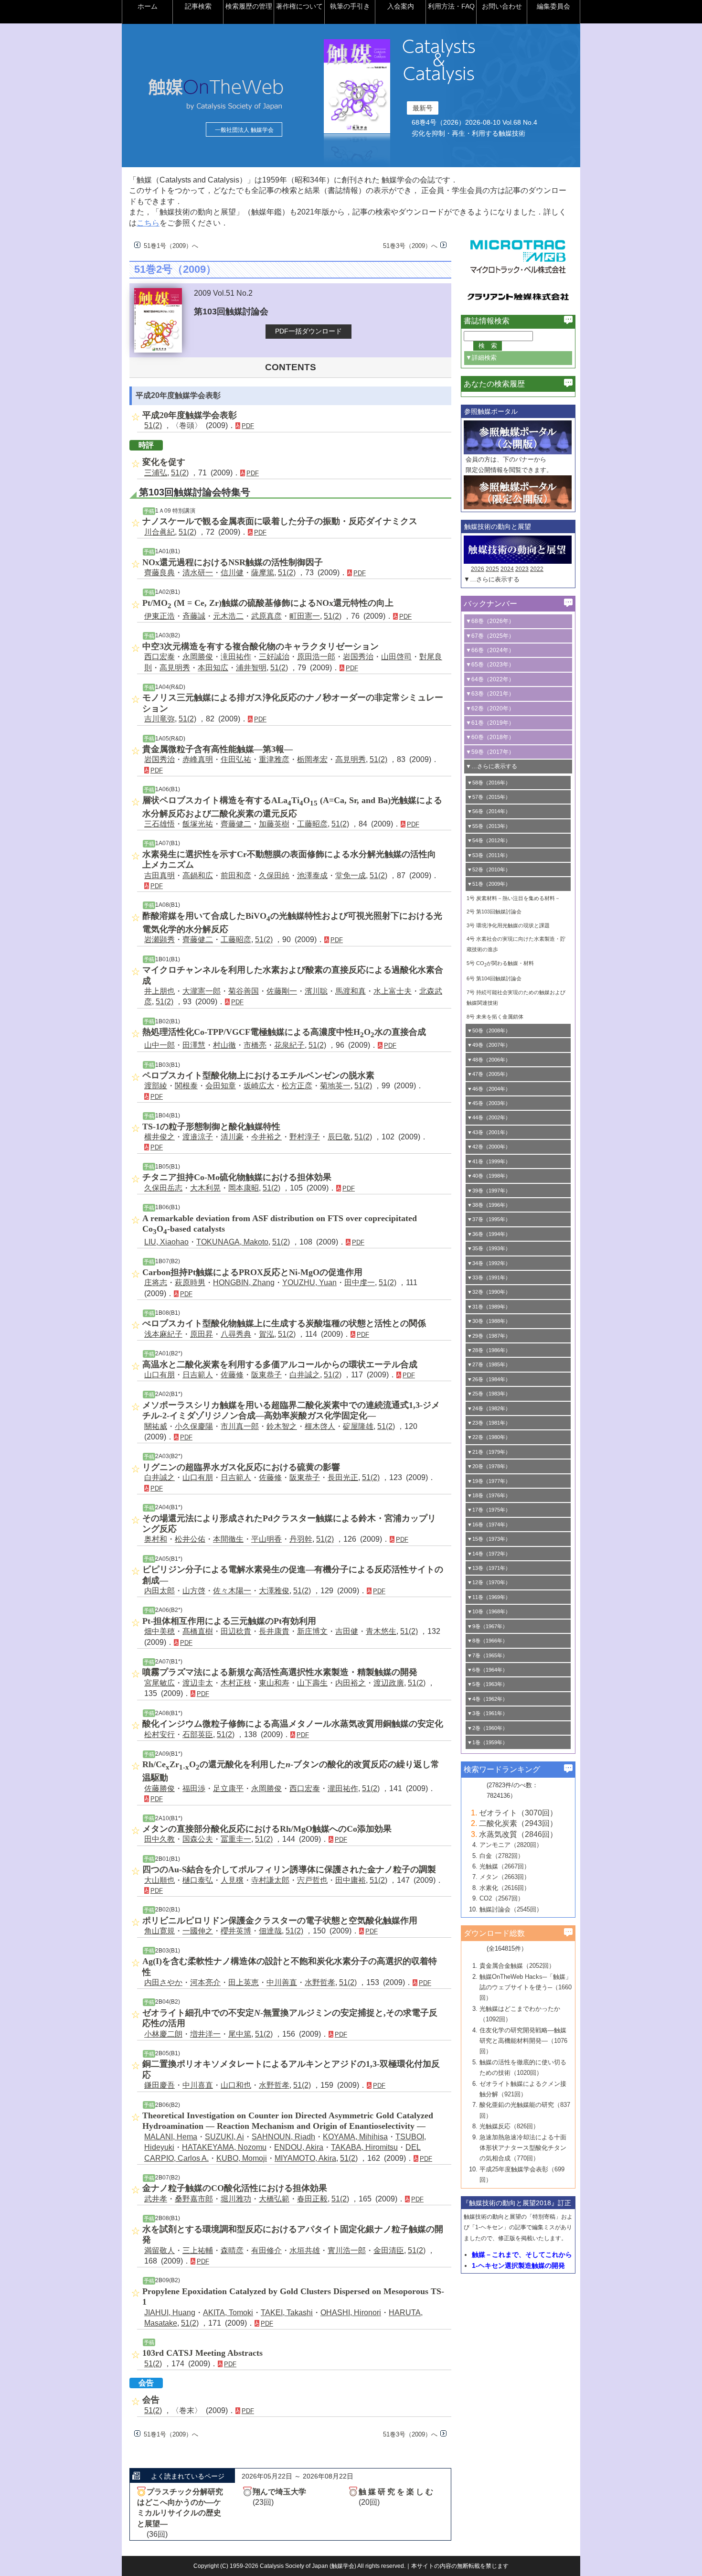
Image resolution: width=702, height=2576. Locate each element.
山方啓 (194, 1591)
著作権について (299, 6)
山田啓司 (396, 657)
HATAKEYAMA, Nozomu (224, 2147)
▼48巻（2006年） (489, 1060)
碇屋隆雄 (358, 1426)
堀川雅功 (236, 2199)
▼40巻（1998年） (489, 1176)
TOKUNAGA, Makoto (232, 1242)
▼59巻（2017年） (490, 752)
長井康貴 (274, 1631)
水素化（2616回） (505, 1888)
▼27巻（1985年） (489, 1364)
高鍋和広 (198, 875)
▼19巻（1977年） (489, 1481)
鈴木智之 (282, 1426)
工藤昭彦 (312, 824)
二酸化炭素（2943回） (518, 1823)
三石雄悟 (160, 824)
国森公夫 (198, 1839)
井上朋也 (160, 991)
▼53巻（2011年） (489, 855)
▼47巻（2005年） (489, 1074)
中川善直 (282, 1982)
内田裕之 (351, 1683)
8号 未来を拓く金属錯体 (495, 1017)
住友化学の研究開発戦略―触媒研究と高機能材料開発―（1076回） (523, 2041)
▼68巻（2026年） (490, 621)
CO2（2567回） (502, 1898)
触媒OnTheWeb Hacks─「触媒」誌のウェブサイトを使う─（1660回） (526, 1987)
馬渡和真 (351, 991)
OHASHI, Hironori (351, 2313)
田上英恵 (244, 1982)
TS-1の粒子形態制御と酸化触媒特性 (211, 1127)
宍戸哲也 (312, 1880)
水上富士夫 (393, 991)
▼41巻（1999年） (489, 1161)
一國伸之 (198, 1931)
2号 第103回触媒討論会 (494, 912)
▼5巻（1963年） (487, 1684)
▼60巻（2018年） (490, 737)
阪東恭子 (266, 1375)
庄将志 (156, 1283)
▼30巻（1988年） (489, 1321)
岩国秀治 (358, 657)
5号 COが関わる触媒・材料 (500, 963)
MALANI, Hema (171, 2137)
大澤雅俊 (274, 1591)
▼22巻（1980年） (489, 1437)
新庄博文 (312, 1631)
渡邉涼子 (198, 1137)
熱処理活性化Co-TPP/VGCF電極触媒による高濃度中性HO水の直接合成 (284, 1032)
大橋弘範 (274, 2199)
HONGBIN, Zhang (244, 1283)
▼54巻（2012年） (489, 840)
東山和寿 (274, 1683)
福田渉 (194, 1788)
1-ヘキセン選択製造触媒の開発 (518, 2265)
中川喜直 (198, 2085)
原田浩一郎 (316, 657)
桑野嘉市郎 (194, 2199)
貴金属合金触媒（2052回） (517, 1966)
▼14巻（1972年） (489, 1554)
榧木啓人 (320, 1426)
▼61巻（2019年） (490, 723)
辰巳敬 (339, 1137)
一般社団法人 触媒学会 (244, 130)
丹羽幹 (301, 1539)
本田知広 (213, 668)
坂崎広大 (259, 1086)
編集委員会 (553, 6)
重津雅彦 (274, 759)
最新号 (423, 108)
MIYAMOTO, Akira (305, 2158)
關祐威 (156, 1426)
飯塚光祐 (198, 824)
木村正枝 (236, 1683)
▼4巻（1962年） (487, 1699)
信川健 (232, 573)
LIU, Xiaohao (166, 1242)
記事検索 (198, 6)
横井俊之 (160, 1137)
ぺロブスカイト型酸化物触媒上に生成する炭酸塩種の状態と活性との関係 (284, 1323)
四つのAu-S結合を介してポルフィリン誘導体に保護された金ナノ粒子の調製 (289, 1869)
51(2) (153, 425)
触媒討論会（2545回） (511, 1909)
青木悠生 (381, 1631)
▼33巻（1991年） (489, 1277)
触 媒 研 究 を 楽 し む (396, 2492)
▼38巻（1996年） (489, 1205)
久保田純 (274, 875)
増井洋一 (205, 2034)
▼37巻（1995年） (489, 1219)
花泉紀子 (289, 1045)
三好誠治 (274, 657)
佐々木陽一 (232, 1591)
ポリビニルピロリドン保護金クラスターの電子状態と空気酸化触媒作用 (280, 1921)
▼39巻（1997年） (489, 1191)
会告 (151, 2400)
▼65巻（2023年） (490, 665)
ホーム (148, 6)
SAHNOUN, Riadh (283, 2137)
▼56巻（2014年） (489, 811)
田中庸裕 (351, 1880)
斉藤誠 (194, 616)
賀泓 (266, 1334)
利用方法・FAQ (451, 6)
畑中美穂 (160, 1631)
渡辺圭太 (198, 1683)
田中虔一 (360, 1283)
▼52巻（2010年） (489, 869)
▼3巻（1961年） (487, 1713)
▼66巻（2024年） (490, 650)
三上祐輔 (198, 2250)
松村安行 (160, 1734)
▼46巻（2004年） (489, 1089)
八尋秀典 (236, 1334)
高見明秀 (175, 668)
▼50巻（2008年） (489, 1030)
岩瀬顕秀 (160, 939)
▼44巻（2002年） (489, 1117)
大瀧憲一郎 (202, 991)
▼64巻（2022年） (490, 679)
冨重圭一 (236, 1839)
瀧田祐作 (343, 1788)
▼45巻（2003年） (489, 1103)
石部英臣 (198, 1734)
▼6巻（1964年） (487, 1670)
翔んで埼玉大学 (279, 2492)
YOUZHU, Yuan (309, 1283)
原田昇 (202, 1334)
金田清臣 (389, 2250)
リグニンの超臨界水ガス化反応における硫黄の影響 (241, 1467)
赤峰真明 (198, 759)
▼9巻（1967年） (487, 1626)
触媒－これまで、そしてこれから (522, 2254)
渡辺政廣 (389, 1683)
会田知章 (221, 1086)
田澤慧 (194, 1045)
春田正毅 (312, 2199)
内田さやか (163, 1982)
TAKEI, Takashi (287, 2313)
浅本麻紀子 (163, 1334)
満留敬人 (160, 2250)
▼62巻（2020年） (490, 708)
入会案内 (401, 6)
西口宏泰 (160, 657)
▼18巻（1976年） (489, 1495)
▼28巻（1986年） (489, 1350)
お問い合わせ (502, 6)
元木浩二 (228, 616)
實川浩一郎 (347, 2250)
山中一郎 (160, 1045)
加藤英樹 (274, 824)
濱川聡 (316, 991)
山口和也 (236, 2085)
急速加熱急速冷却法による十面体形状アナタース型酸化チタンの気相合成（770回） (523, 2148)
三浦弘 (156, 473)
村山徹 (224, 1045)
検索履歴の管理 (249, 6)
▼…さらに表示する (492, 579)
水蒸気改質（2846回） (518, 1834)
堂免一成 (351, 875)
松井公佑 (190, 1539)
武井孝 (156, 2199)
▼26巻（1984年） (489, 1379)
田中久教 (160, 1839)
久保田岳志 (163, 1188)
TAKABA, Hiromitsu (364, 2147)
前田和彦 (236, 875)
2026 (478, 569)
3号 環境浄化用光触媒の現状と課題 (508, 925)
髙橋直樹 (198, 1631)
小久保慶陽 (194, 1426)
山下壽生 (312, 1683)
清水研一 (198, 573)
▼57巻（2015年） (489, 797)
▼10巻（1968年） (489, 1611)
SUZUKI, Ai (224, 2137)
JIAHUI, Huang (170, 2313)
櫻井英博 (236, 1931)
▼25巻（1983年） (489, 1394)
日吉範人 (198, 1375)
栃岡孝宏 (312, 759)
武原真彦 (266, 616)
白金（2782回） (502, 1856)
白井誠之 (305, 1375)
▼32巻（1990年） (489, 1292)
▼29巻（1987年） (489, 1336)
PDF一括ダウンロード (308, 331)
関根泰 (186, 1086)
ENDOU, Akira (299, 2147)
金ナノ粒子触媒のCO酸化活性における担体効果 (235, 2188)
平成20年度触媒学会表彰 (190, 415)
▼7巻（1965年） (487, 1655)
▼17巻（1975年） (489, 1510)
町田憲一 (305, 616)
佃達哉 (270, 1931)
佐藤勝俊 (160, 1788)
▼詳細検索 (481, 358)
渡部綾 (156, 1086)
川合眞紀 (160, 532)
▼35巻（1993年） (489, 1248)
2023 (522, 569)
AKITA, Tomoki (228, 2313)
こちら (148, 223)
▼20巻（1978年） (489, 1466)
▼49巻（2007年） (489, 1045)
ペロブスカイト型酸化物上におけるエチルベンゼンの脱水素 (258, 1075)
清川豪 (232, 1137)
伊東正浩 (160, 616)
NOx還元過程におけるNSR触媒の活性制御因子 (233, 562)
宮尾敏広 (160, 1683)
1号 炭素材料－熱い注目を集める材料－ (513, 898)
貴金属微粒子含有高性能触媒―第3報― (218, 749)
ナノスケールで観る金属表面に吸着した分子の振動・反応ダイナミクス (280, 521)
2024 (507, 569)
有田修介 (266, 2250)
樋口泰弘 (198, 1880)
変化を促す (164, 462)
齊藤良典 (160, 573)
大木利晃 (205, 1188)
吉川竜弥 (160, 719)
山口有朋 (160, 1375)
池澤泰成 (312, 875)
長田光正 (343, 1477)
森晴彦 (232, 2250)
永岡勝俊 (198, 657)
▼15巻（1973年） (489, 1539)
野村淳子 (305, 1137)
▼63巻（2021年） (490, 694)
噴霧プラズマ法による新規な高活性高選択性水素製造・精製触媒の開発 (280, 1672)
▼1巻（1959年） (487, 1742)
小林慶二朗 (163, 2034)
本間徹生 (228, 1539)
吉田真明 (160, 875)
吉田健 (347, 1631)
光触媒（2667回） (505, 1866)
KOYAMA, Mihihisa (355, 2137)
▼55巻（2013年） (489, 826)
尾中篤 (240, 2034)
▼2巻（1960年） (487, 1728)
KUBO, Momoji (242, 2158)
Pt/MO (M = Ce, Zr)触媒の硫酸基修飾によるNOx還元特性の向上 (268, 603)
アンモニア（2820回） (511, 1845)
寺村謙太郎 (270, 1880)
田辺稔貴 (236, 1631)
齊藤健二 (236, 824)
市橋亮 (255, 1045)
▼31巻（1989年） (489, 1307)
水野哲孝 (320, 1982)
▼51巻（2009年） (489, 884)
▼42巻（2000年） (489, 1147)
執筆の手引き (350, 6)
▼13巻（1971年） (489, 1568)
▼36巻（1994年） (489, 1234)
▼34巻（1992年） (489, 1263)
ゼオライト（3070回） (518, 1813)
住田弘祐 (236, 759)
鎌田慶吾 (160, 2085)
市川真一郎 (240, 1426)
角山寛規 (160, 1931)
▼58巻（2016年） (489, 783)
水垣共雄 (305, 2250)
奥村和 (156, 1539)
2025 (492, 569)
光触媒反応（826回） (509, 2126)
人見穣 (232, 1880)
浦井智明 (251, 668)
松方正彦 (297, 1086)
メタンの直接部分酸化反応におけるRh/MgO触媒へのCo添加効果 (267, 1829)
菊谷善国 (244, 991)
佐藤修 (232, 1375)
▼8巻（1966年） (487, 1641)
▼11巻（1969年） (489, 1597)
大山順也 (160, 1880)
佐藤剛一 (282, 991)
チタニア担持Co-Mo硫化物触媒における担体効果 (237, 1177)
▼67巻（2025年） (490, 636)
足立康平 (228, 1788)
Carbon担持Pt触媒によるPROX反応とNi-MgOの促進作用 (252, 1272)
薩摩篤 (263, 573)
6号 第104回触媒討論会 (494, 978)
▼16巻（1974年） (489, 1524)
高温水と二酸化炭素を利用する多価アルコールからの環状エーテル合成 (280, 1364)
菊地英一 (335, 1086)
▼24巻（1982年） (489, 1408)
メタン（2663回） (505, 1877)
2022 (537, 569)
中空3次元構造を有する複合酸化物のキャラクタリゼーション (261, 646)
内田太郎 (160, 1591)
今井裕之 (266, 1137)
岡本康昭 (244, 1188)
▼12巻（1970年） (489, 1582)
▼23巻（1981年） (489, 1423)
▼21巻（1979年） (489, 1452)
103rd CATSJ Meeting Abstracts (202, 2353)
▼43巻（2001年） (489, 1132)
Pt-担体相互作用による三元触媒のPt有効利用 (229, 1621)
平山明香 (266, 1539)
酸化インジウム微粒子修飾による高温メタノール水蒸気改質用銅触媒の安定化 (293, 1724)
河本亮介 (205, 1982)
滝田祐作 (236, 657)
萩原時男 (190, 1283)
